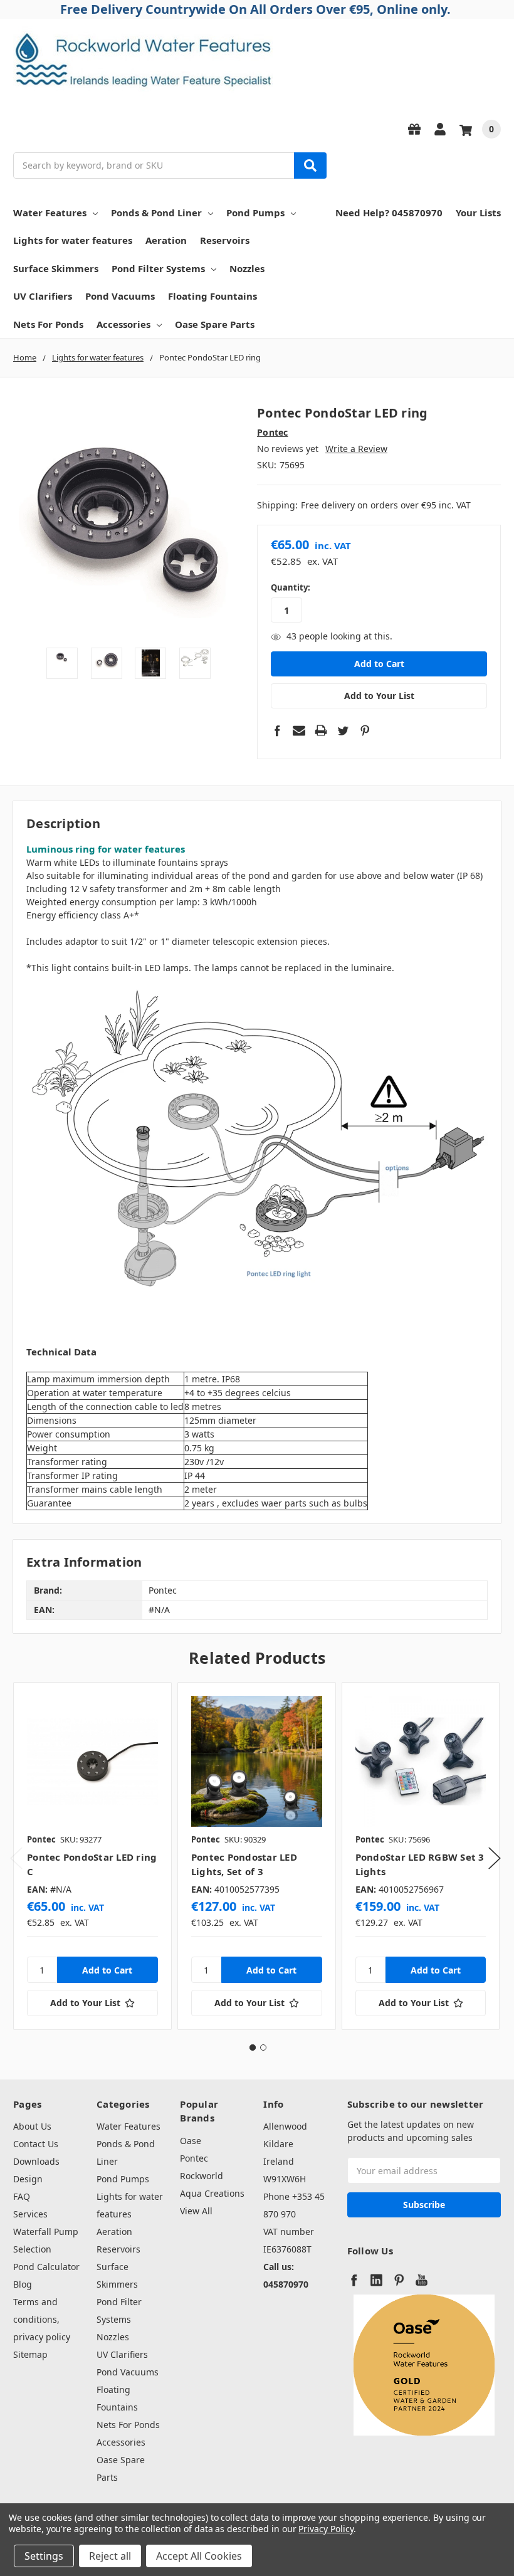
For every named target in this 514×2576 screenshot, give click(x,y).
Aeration (166, 240)
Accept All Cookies (199, 2556)
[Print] (321, 730)
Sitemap (30, 2354)
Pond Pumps (255, 213)
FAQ (22, 2196)
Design (28, 2179)
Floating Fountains (212, 296)
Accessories (123, 324)
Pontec (194, 2158)
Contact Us (36, 2144)
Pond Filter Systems (158, 268)
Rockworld (202, 2176)
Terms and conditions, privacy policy (42, 2319)
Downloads (36, 2161)
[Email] (299, 730)
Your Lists (478, 213)
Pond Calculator (46, 2267)
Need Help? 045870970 (389, 213)
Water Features (50, 213)
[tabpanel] (92, 1856)
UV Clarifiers (43, 296)
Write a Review (356, 449)
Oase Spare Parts (215, 324)
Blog (23, 2284)
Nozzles (247, 268)
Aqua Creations (212, 2193)
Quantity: (291, 587)
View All (196, 2211)
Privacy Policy (326, 2529)
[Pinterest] (365, 730)
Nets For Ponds (48, 324)
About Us (32, 2126)
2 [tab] (263, 2048)
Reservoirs (225, 240)
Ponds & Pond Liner (156, 213)
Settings (44, 2556)
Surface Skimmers (56, 268)
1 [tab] (253, 2048)
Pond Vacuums (120, 296)
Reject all (110, 2556)
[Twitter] (343, 730)
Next (495, 1858)
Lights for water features (73, 240)
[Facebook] (277, 730)
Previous (16, 1858)
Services (30, 2214)
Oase (191, 2141)
